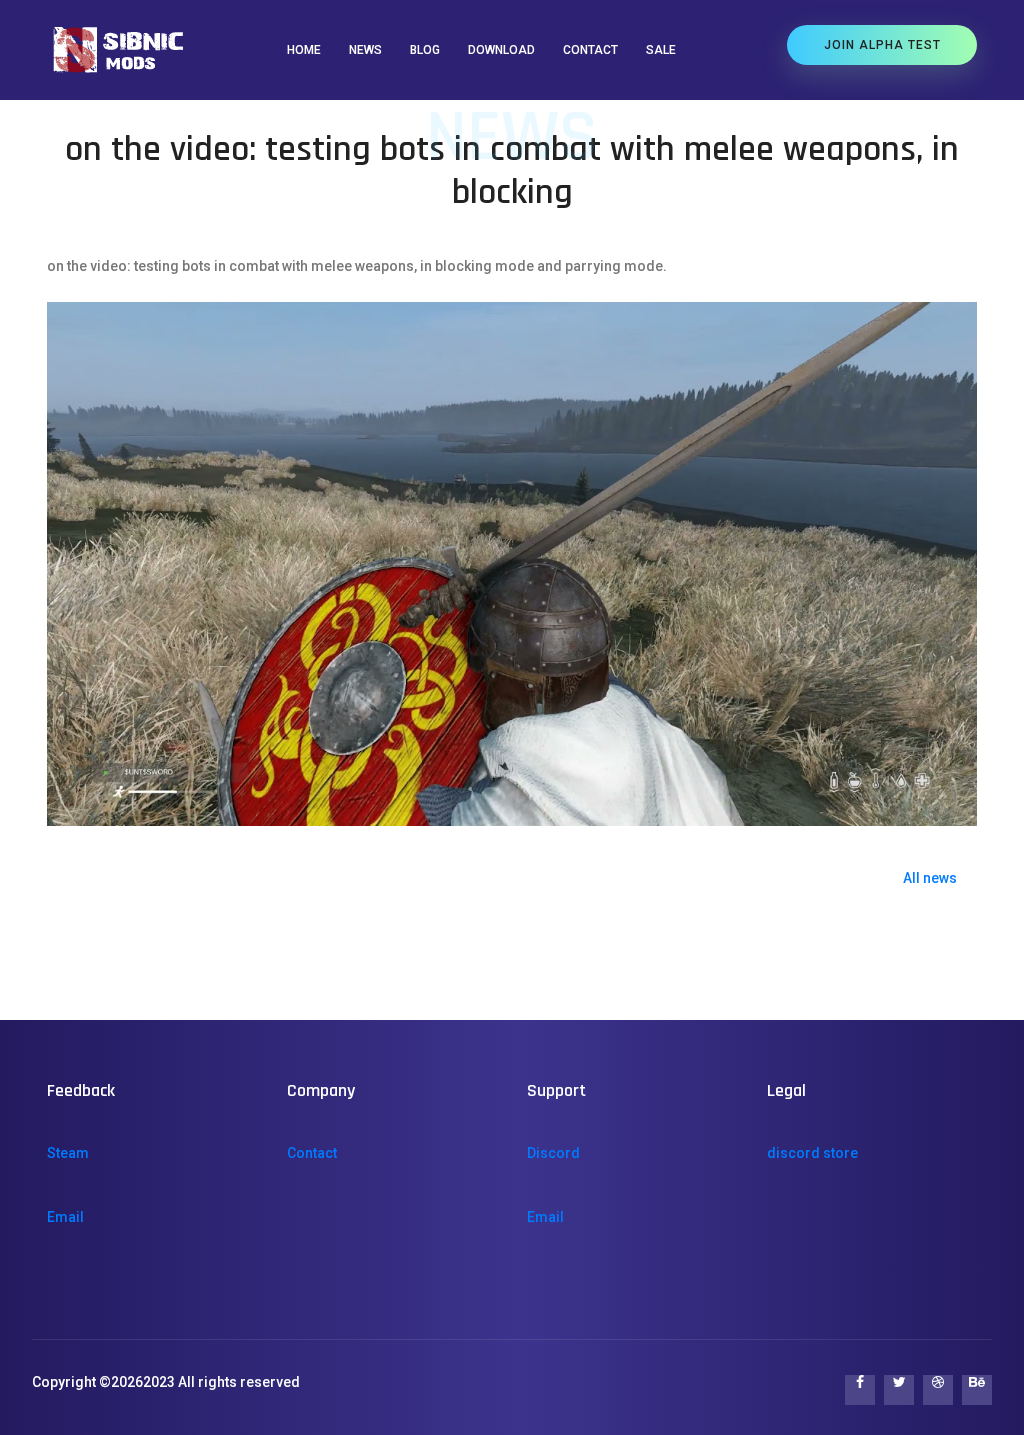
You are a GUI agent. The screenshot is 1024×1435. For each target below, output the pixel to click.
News (365, 50)
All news (930, 878)
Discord (553, 1153)
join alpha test (882, 45)
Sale (661, 50)
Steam (68, 1153)
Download (501, 50)
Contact (590, 50)
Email (65, 1217)
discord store (812, 1153)
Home (304, 50)
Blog (425, 50)
